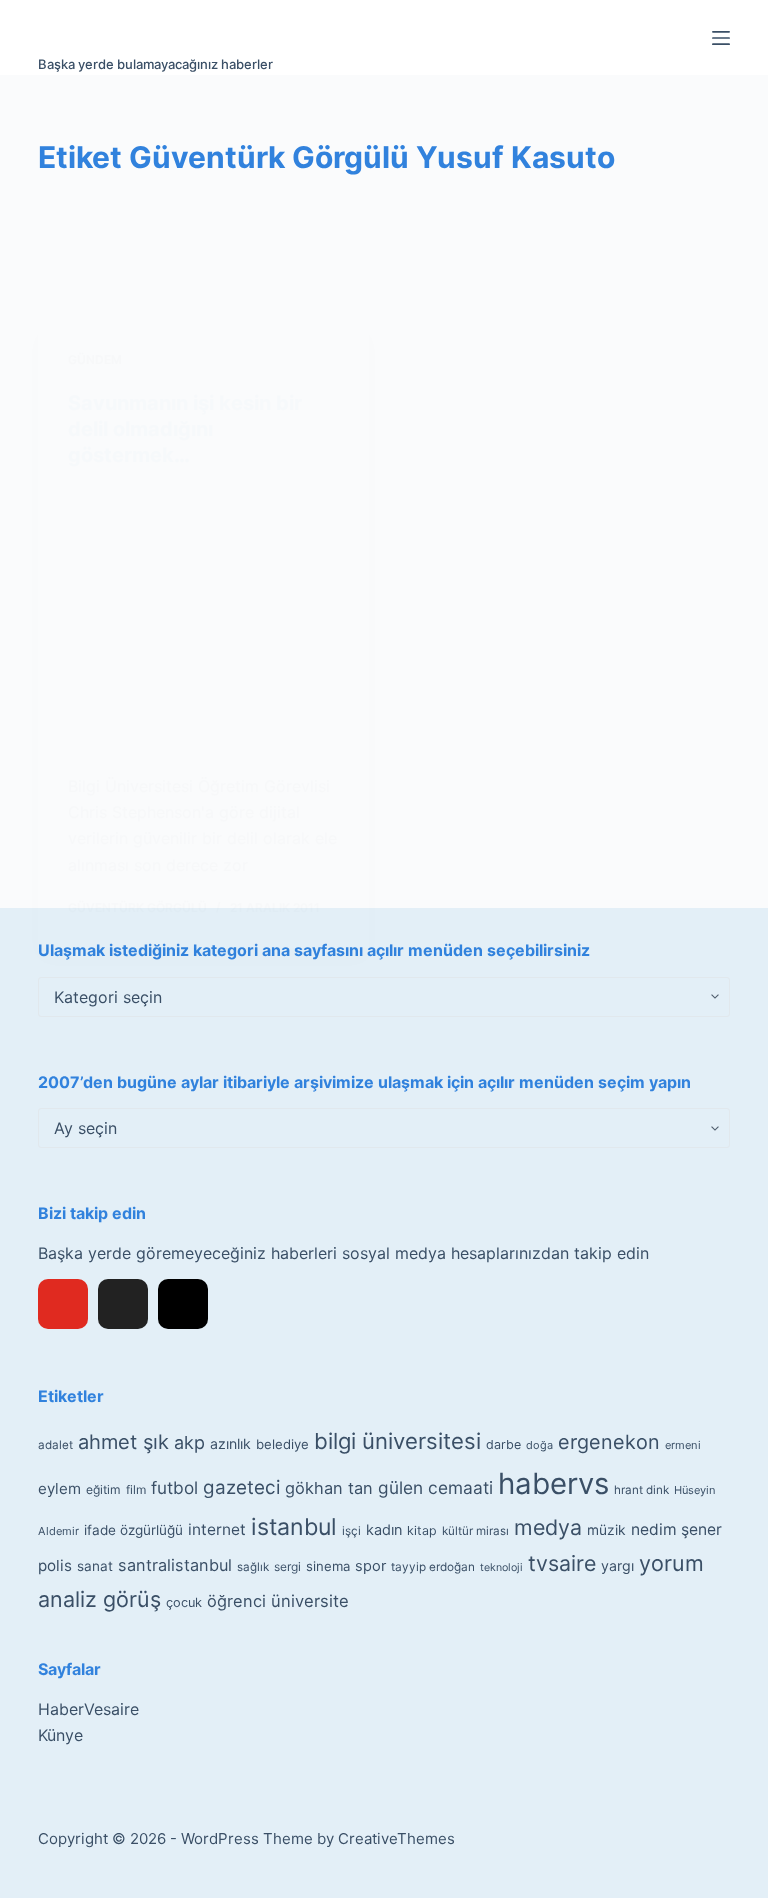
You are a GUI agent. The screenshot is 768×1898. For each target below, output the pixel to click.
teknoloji (501, 1567)
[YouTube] (63, 1304)
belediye (282, 1444)
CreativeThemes (396, 1838)
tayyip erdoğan (433, 1567)
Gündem (95, 359)
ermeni (683, 1445)
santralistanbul (175, 1565)
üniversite (310, 1601)
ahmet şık (123, 1442)
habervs (553, 1483)
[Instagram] (183, 1304)
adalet (55, 1445)
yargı (617, 1565)
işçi (351, 1531)
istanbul (294, 1527)
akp (189, 1442)
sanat (95, 1566)
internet (217, 1529)
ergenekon (609, 1442)
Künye (60, 1735)
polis (55, 1565)
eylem (59, 1488)
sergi (287, 1566)
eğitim (103, 1489)
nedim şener (676, 1529)
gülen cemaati (435, 1487)
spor (370, 1566)
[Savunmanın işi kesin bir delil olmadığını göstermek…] (203, 620)
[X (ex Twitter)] (123, 1304)
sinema (328, 1566)
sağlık (253, 1567)
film (136, 1489)
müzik (606, 1530)
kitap (422, 1530)
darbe (503, 1444)
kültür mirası (475, 1531)
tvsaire (562, 1563)
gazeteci (241, 1487)
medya (548, 1527)
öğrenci (236, 1601)
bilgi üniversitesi (397, 1441)
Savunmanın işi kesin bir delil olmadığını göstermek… (185, 429)
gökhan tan (329, 1488)
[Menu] (721, 38)
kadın (384, 1529)
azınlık (230, 1443)
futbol (174, 1487)
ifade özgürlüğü (133, 1530)
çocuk (184, 1602)
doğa (539, 1445)
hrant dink (641, 1490)
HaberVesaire (88, 1709)
